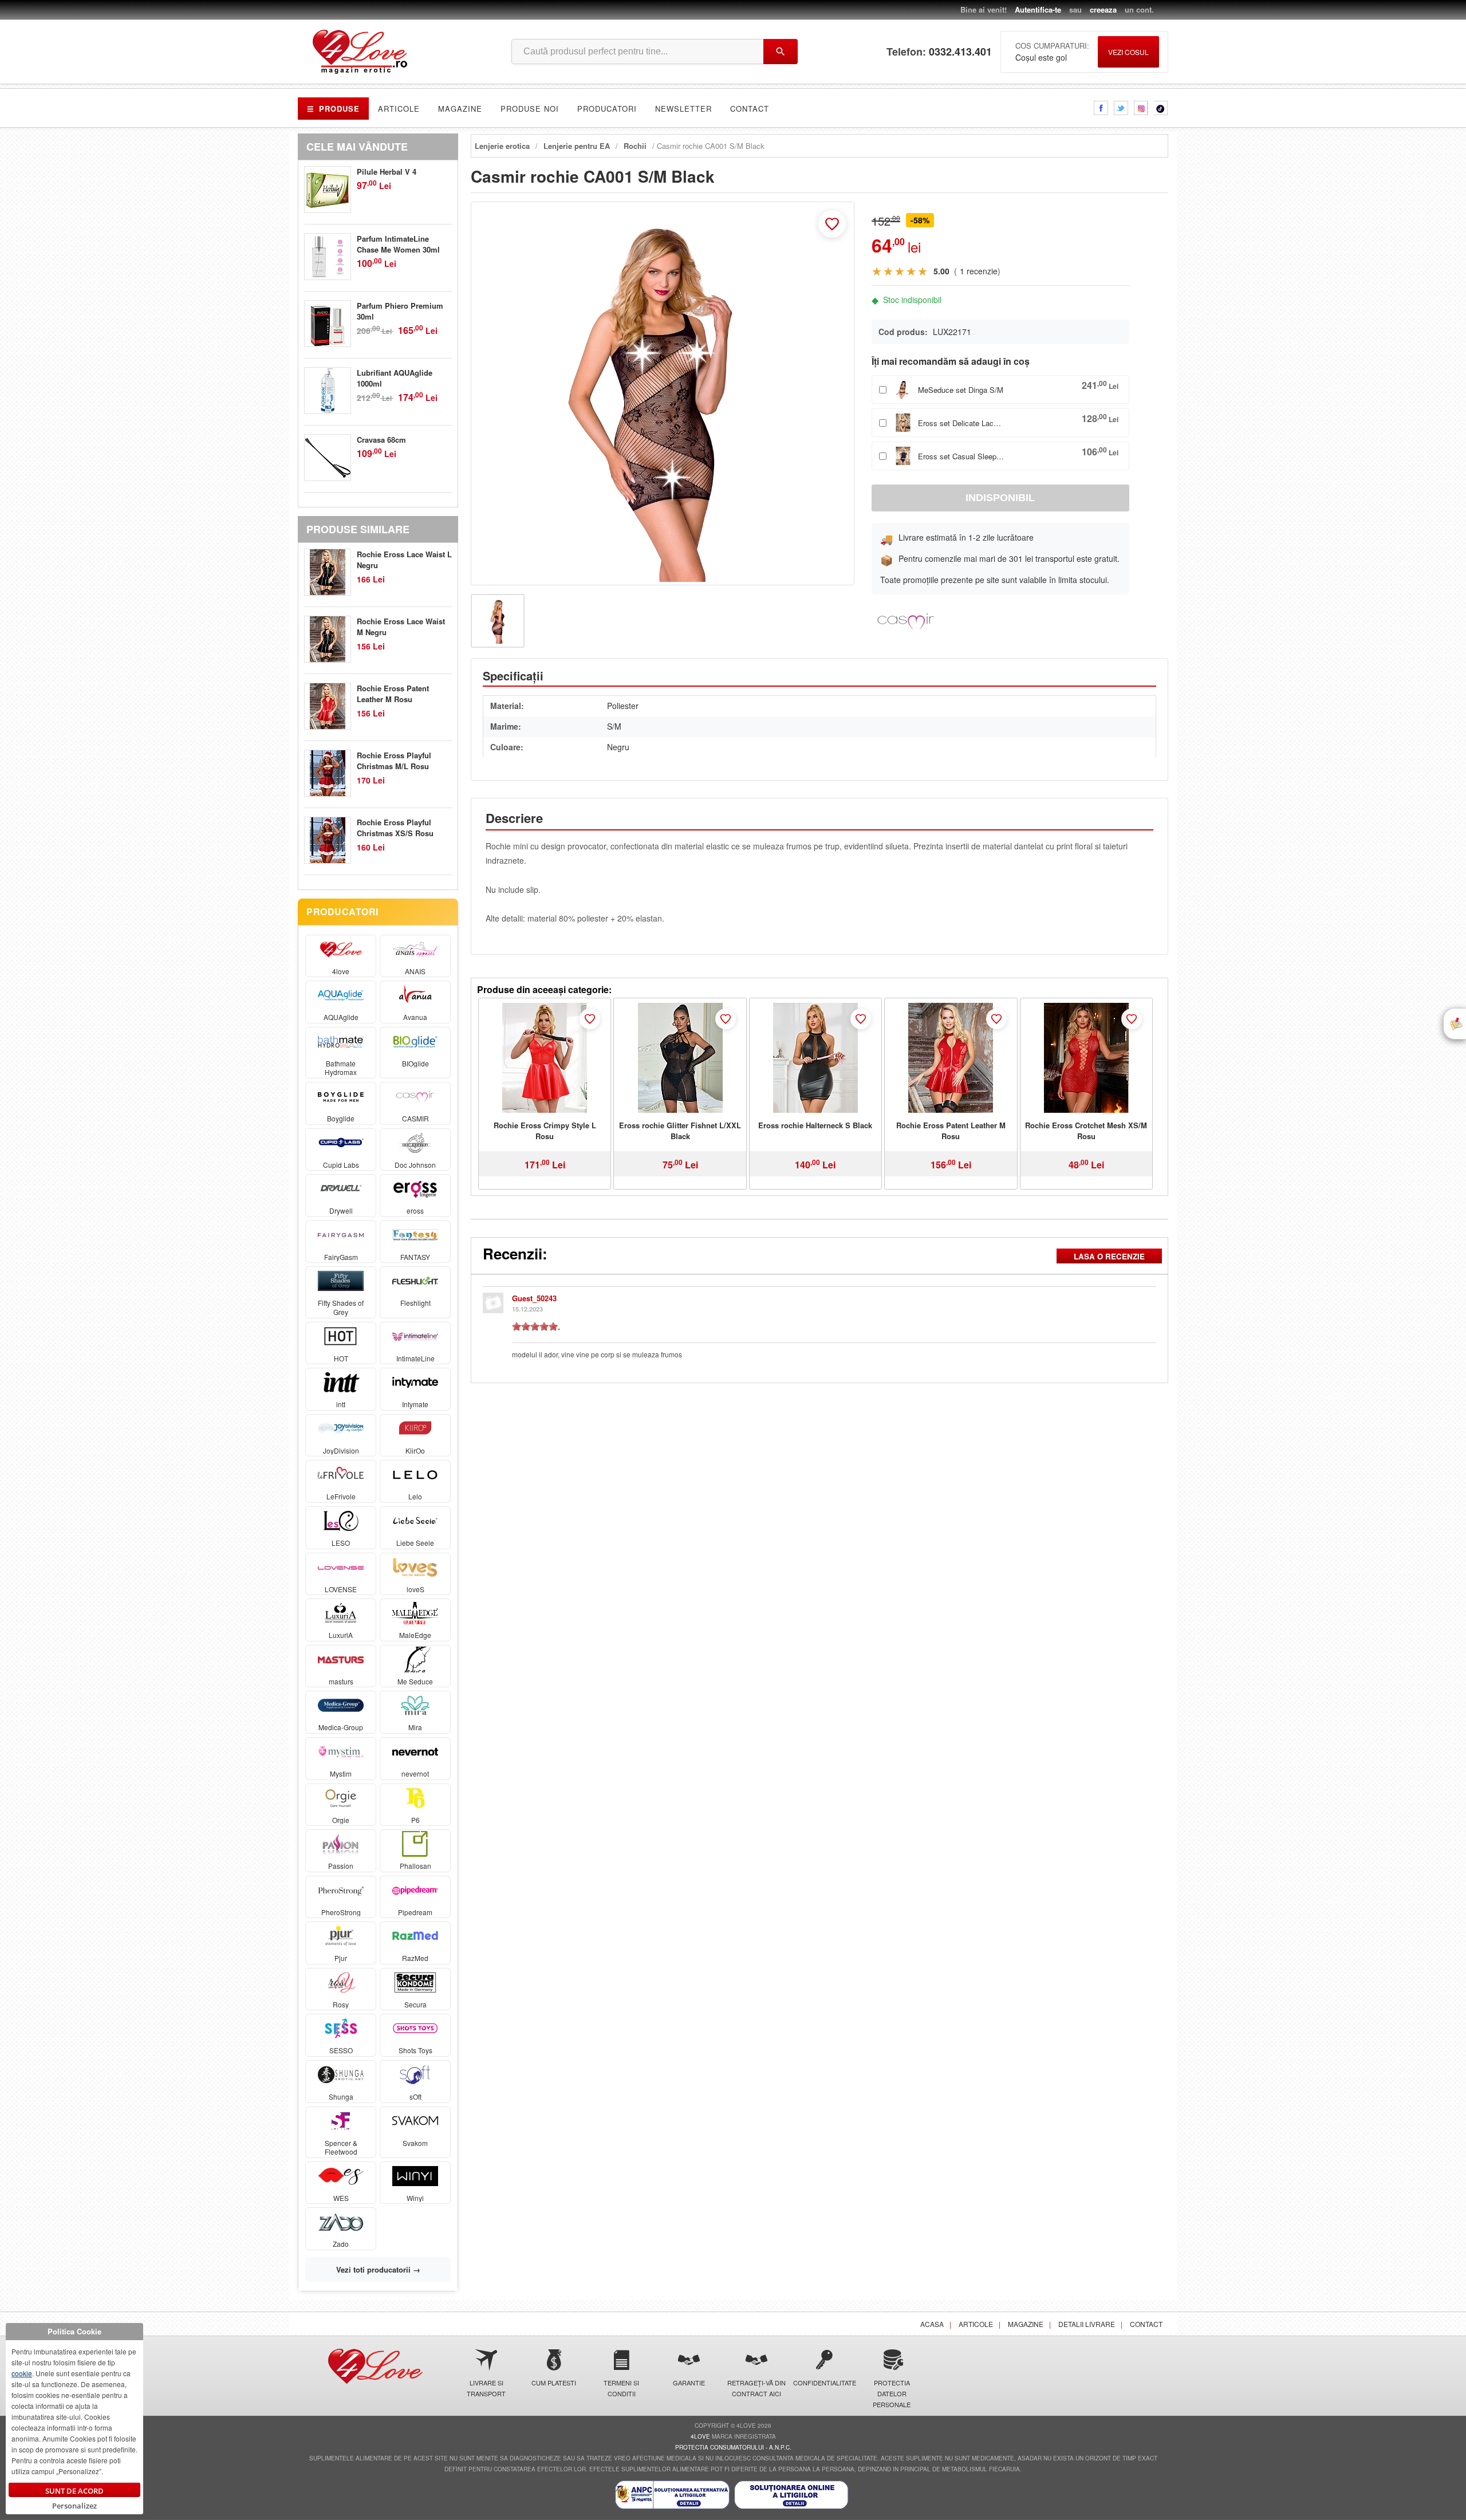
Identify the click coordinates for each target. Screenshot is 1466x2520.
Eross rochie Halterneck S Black (815, 1125)
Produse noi (530, 109)
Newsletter (683, 109)
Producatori (607, 109)
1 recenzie (979, 271)
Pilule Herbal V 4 (387, 172)
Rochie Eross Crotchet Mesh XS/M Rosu (1086, 1131)
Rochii (635, 146)
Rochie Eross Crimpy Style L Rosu (545, 1131)
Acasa (932, 2324)
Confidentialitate (824, 2383)
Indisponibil (1000, 498)
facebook (1101, 108)
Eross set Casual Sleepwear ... (961, 456)
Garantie (689, 2383)
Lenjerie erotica (502, 146)
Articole (399, 109)
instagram (1141, 108)
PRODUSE (333, 109)
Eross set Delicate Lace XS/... (961, 423)
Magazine (460, 109)
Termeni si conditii (621, 2388)
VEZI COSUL (1128, 52)
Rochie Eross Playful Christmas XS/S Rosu (395, 828)
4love (700, 2436)
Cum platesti (554, 2383)
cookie (22, 2373)
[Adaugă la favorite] (832, 224)
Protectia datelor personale (892, 2393)
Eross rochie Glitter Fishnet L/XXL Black (680, 1131)
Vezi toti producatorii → (378, 2269)
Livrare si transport (486, 2388)
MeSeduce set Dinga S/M (961, 390)
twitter (1121, 108)
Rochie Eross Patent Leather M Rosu (951, 1131)
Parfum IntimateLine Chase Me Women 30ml (398, 244)
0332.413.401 (960, 52)
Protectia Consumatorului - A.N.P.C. (733, 2447)
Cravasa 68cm (381, 440)
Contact (750, 109)
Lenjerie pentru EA (577, 146)
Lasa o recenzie (1109, 1256)
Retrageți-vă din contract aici (756, 2388)
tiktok (1161, 108)
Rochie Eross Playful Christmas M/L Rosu (394, 761)
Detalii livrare (1087, 2324)
